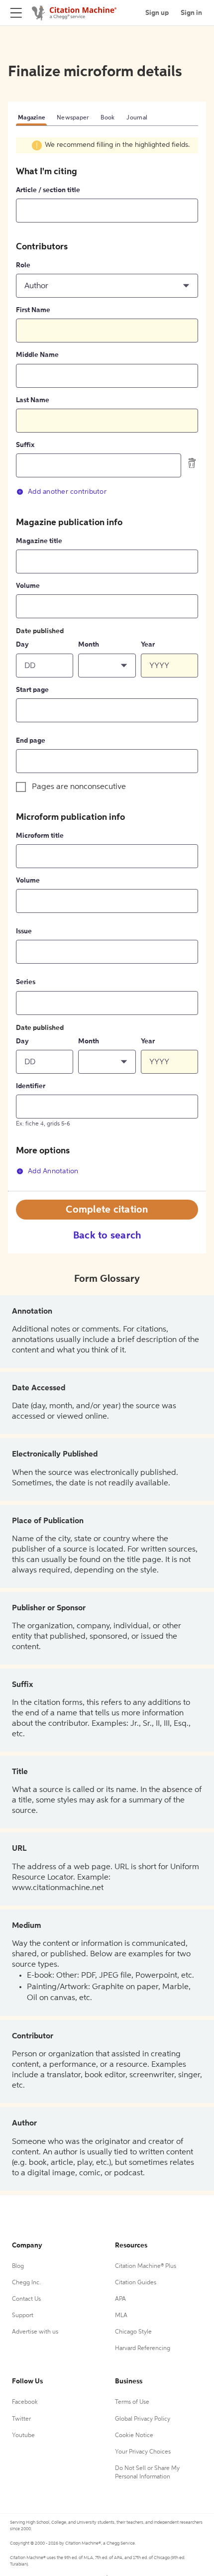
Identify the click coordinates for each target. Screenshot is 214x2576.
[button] (107, 286)
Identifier (31, 1086)
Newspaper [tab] (73, 118)
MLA (121, 2316)
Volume (28, 586)
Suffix (25, 445)
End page (31, 741)
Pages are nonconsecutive (79, 787)
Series (26, 982)
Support (23, 2316)
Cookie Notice (134, 2436)
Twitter (21, 2419)
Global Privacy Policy (143, 2419)
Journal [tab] (137, 118)
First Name (33, 310)
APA (120, 2299)
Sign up (157, 13)
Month (89, 645)
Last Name (33, 400)
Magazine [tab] (31, 118)
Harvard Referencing (143, 2349)
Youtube (23, 2436)
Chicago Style (133, 2332)
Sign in (191, 13)
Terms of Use (132, 2402)
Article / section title (48, 190)
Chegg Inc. (26, 2283)
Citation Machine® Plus (146, 2266)
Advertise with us (35, 2332)
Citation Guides (136, 2283)
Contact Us (26, 2299)
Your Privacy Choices (143, 2452)
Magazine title (39, 541)
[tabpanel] (107, 664)
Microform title (40, 836)
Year (148, 645)
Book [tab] (107, 118)
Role (23, 265)
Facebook (25, 2402)
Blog (18, 2266)
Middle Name (37, 355)
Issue (24, 931)
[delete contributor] (192, 463)
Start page (32, 690)
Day (22, 645)
